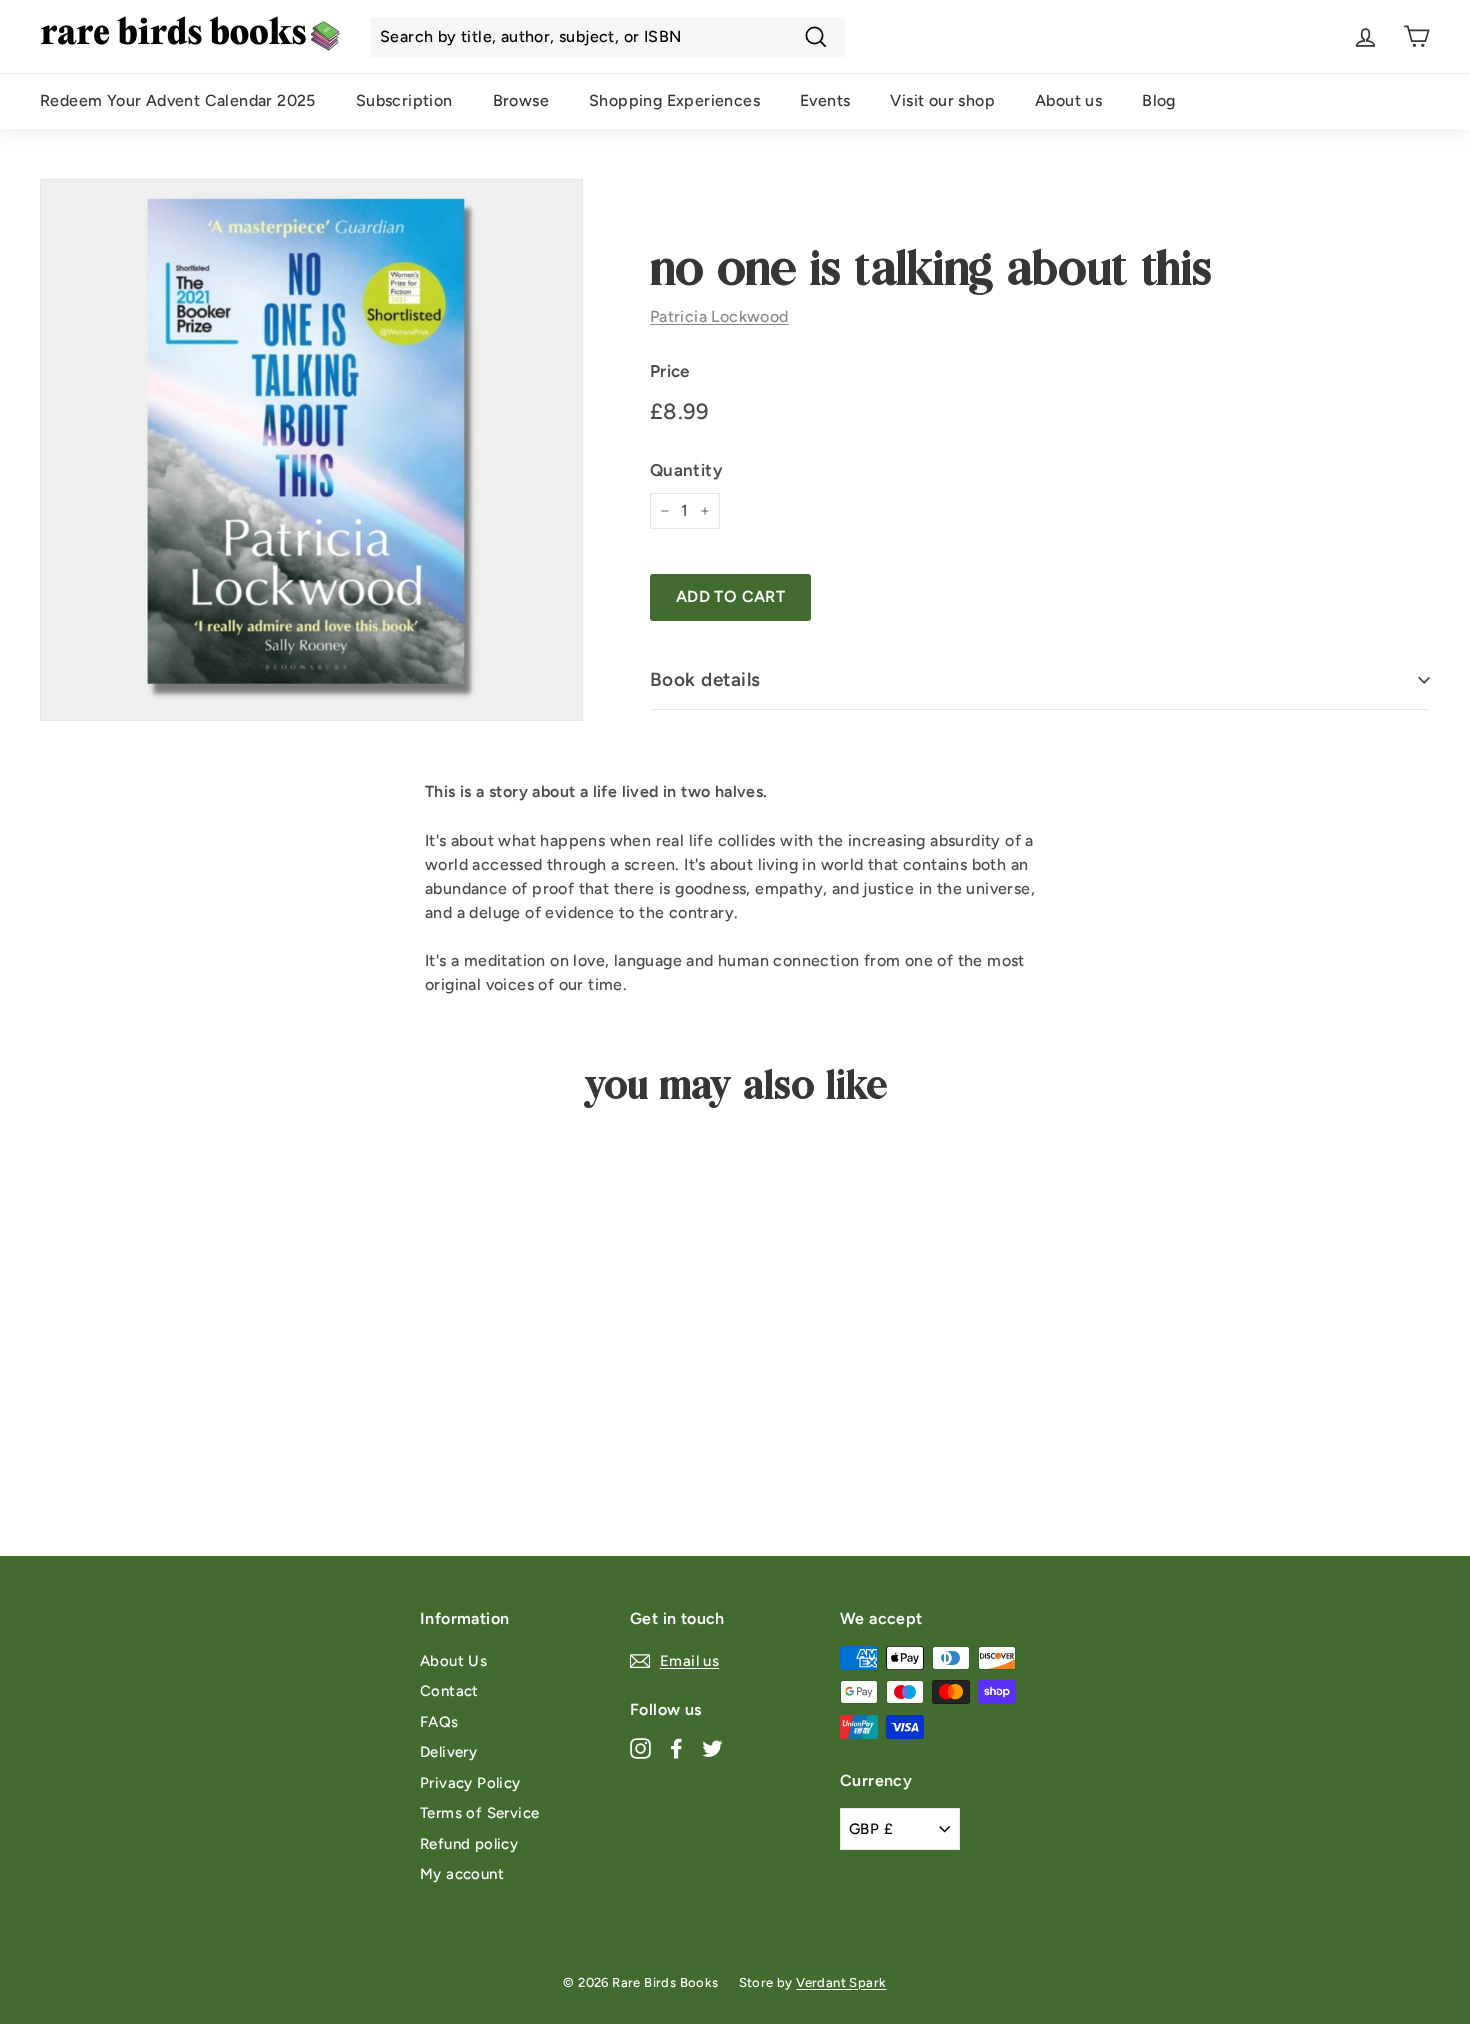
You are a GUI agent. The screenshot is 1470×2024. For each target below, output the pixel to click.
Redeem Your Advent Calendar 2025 (178, 100)
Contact (449, 1691)
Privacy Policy (470, 1783)
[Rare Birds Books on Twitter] (712, 1748)
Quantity (686, 470)
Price (670, 371)
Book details (705, 679)
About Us (453, 1661)
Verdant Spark (841, 1982)
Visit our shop (942, 100)
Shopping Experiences (674, 100)
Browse (521, 100)
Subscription (404, 100)
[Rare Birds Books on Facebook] (676, 1748)
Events (825, 100)
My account (462, 1874)
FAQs (439, 1722)
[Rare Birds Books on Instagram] (640, 1748)
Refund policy (469, 1844)
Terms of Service (479, 1813)
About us (1068, 100)
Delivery (448, 1752)
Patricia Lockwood (719, 316)
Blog (1159, 100)
